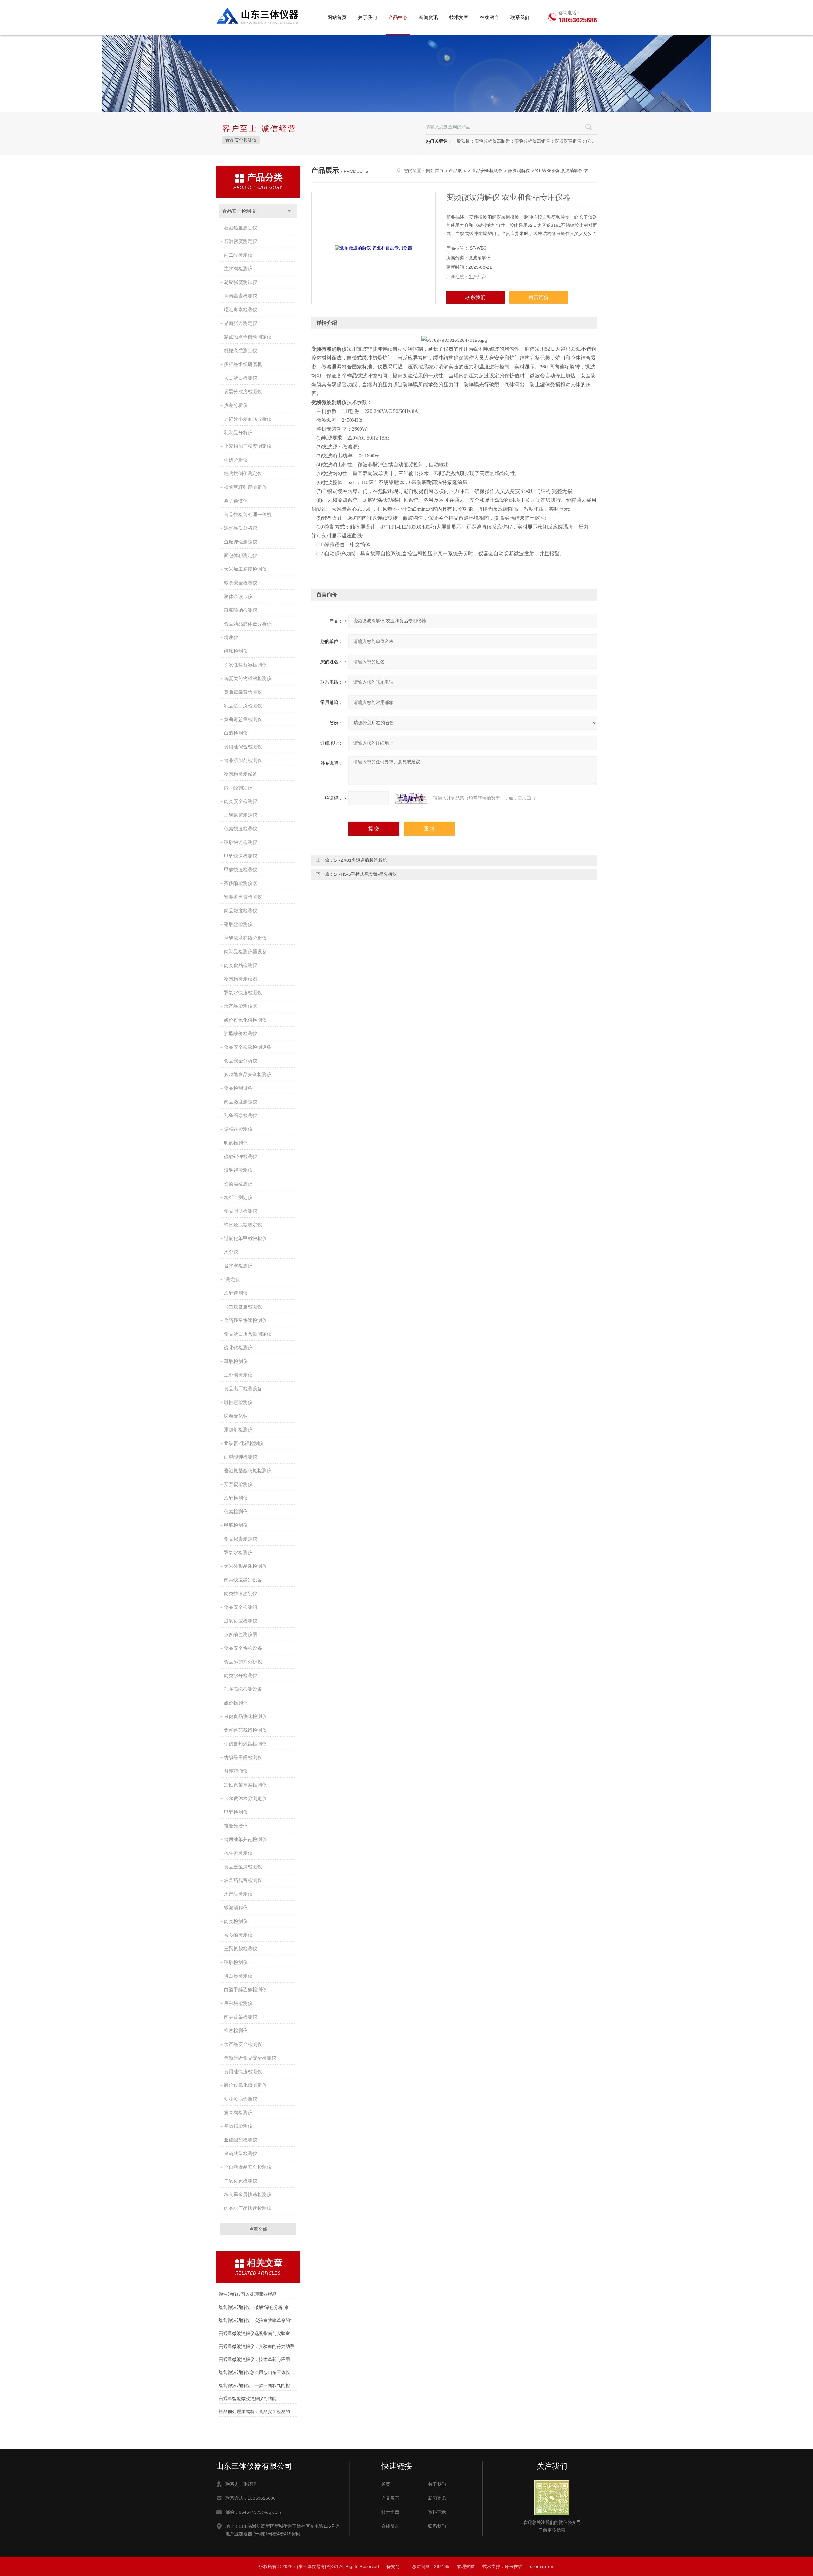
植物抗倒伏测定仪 (243, 473)
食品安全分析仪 (241, 1061)
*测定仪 (232, 1279)
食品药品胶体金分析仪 (248, 624)
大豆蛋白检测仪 (241, 378)
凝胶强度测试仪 (241, 282)
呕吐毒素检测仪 (241, 310)
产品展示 (458, 171)
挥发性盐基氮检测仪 (245, 665)
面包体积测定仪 (241, 555)
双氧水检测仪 (238, 1552)
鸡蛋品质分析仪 (241, 528)
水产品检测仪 (238, 1894)
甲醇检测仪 (236, 1812)
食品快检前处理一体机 (248, 514)
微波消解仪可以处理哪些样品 (248, 2294)
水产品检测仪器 (241, 1006)
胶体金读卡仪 (238, 596)
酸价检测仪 (236, 1703)
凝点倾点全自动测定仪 (248, 337)
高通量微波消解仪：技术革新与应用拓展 (258, 2359)
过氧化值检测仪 (241, 1621)
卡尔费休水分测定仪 (245, 1798)
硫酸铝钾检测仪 (241, 1156)
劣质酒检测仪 (238, 1184)
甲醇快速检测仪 (241, 870)
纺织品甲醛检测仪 (243, 1757)
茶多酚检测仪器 (241, 883)
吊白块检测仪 (238, 2003)
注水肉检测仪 (238, 269)
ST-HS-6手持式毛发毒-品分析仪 (365, 874)
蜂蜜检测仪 (236, 2030)
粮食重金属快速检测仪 (248, 2194)
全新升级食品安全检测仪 (250, 2058)
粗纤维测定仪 (238, 1197)
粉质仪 (231, 637)
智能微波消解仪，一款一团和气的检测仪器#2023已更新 (258, 2385)
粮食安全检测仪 (241, 583)
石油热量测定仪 (241, 228)
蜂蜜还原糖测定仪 (243, 1225)
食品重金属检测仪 (243, 1867)
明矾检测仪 (236, 1143)
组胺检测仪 (236, 651)
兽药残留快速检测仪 (245, 1320)
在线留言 (489, 17)
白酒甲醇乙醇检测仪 (245, 1989)
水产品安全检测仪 (243, 2044)
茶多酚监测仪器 (241, 1634)
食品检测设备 (238, 1088)
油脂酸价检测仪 (241, 1033)
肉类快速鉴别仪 (241, 1593)
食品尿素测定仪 (241, 1539)
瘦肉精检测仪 (238, 2126)
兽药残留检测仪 (241, 2153)
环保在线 (514, 2566)
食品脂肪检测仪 (241, 1211)
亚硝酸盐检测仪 (241, 2140)
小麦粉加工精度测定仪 (248, 446)
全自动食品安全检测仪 (248, 2167)
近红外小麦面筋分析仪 (248, 419)
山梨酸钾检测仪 (241, 1457)
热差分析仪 (236, 405)
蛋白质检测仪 (238, 1976)
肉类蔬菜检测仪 (241, 2017)
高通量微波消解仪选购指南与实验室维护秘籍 (258, 2333)
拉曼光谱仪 (236, 1826)
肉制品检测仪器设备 (245, 951)
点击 (289, 211)
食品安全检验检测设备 (248, 1047)
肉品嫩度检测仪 (241, 910)
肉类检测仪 (236, 1921)
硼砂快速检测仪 (241, 842)
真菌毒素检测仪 (241, 296)
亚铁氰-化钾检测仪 (244, 1443)
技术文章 (459, 17)
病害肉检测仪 (238, 2112)
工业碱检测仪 (238, 1375)
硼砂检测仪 (236, 1962)
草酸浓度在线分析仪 (245, 938)
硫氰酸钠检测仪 (241, 610)
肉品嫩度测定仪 (241, 1102)
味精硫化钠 (236, 1416)
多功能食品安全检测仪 (248, 1074)
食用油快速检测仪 (243, 2071)
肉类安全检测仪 (241, 801)
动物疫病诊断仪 (241, 2099)
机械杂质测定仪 (241, 351)
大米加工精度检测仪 (245, 569)
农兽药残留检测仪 (243, 1880)
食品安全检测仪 (241, 140)
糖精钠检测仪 (238, 1129)
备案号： (395, 2566)
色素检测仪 (236, 1511)
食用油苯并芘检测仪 (245, 1839)
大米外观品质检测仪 (245, 1566)
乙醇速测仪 (236, 1293)
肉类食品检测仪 (241, 965)
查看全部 (258, 2229)
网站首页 (337, 17)
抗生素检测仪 (238, 1853)
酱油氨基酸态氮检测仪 (248, 1470)
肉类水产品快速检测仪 (248, 2208)
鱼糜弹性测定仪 (241, 542)
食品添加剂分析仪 (243, 1662)
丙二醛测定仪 (238, 788)
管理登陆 (466, 2566)
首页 (386, 2484)
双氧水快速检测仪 (243, 992)
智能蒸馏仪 (236, 1771)
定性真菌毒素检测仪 (245, 1785)
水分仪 (231, 1252)
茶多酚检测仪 (238, 1935)
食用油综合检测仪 (243, 747)
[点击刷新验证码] (411, 798)
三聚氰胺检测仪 (241, 1949)
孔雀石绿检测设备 (243, 1689)
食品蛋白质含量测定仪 (248, 1334)
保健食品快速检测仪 (245, 1716)
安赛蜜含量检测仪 (243, 897)
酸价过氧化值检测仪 (245, 1020)
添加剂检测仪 (238, 1430)
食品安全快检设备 (243, 1648)
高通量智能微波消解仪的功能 (248, 2398)
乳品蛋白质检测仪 (243, 706)
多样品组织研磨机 (243, 364)
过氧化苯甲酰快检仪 (245, 1238)
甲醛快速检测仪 (241, 856)
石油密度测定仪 (241, 241)
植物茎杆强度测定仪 (245, 487)
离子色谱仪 (236, 501)
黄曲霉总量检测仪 (243, 719)
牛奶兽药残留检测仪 (245, 1744)
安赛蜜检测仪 (238, 1484)
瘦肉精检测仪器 (241, 979)
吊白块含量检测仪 (243, 1307)
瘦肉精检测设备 (241, 774)
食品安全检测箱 (241, 1607)
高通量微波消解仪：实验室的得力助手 (257, 2346)
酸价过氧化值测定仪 (245, 2085)
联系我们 (520, 17)
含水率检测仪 (238, 1266)
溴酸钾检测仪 (238, 1170)
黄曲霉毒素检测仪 (243, 692)
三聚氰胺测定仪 (241, 815)
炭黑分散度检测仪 (243, 391)
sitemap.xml (542, 2566)
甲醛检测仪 (236, 1525)
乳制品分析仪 (238, 432)
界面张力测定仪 (241, 323)
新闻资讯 (428, 17)
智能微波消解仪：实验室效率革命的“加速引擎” (258, 2320)
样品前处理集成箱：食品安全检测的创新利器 (258, 2411)
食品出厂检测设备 (243, 1389)
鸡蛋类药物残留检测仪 (248, 678)
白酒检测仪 (236, 733)
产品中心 (398, 17)
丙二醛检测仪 (238, 255)
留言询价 (539, 297)
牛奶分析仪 (236, 460)
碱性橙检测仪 (238, 1402)
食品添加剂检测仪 (243, 760)
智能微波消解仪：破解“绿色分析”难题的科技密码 (258, 2307)
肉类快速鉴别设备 (243, 1580)
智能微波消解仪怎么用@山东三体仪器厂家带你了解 (258, 2372)
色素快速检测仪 (241, 829)
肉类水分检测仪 (241, 1675)
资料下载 (437, 2512)
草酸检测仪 (236, 1361)
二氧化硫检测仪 (241, 2181)
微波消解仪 (236, 1908)
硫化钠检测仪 (238, 1348)
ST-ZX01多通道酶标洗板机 (360, 860)
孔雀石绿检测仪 (241, 1115)
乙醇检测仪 (236, 1498)
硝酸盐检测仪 (238, 924)
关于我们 (367, 17)
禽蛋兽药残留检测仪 (245, 1730)
